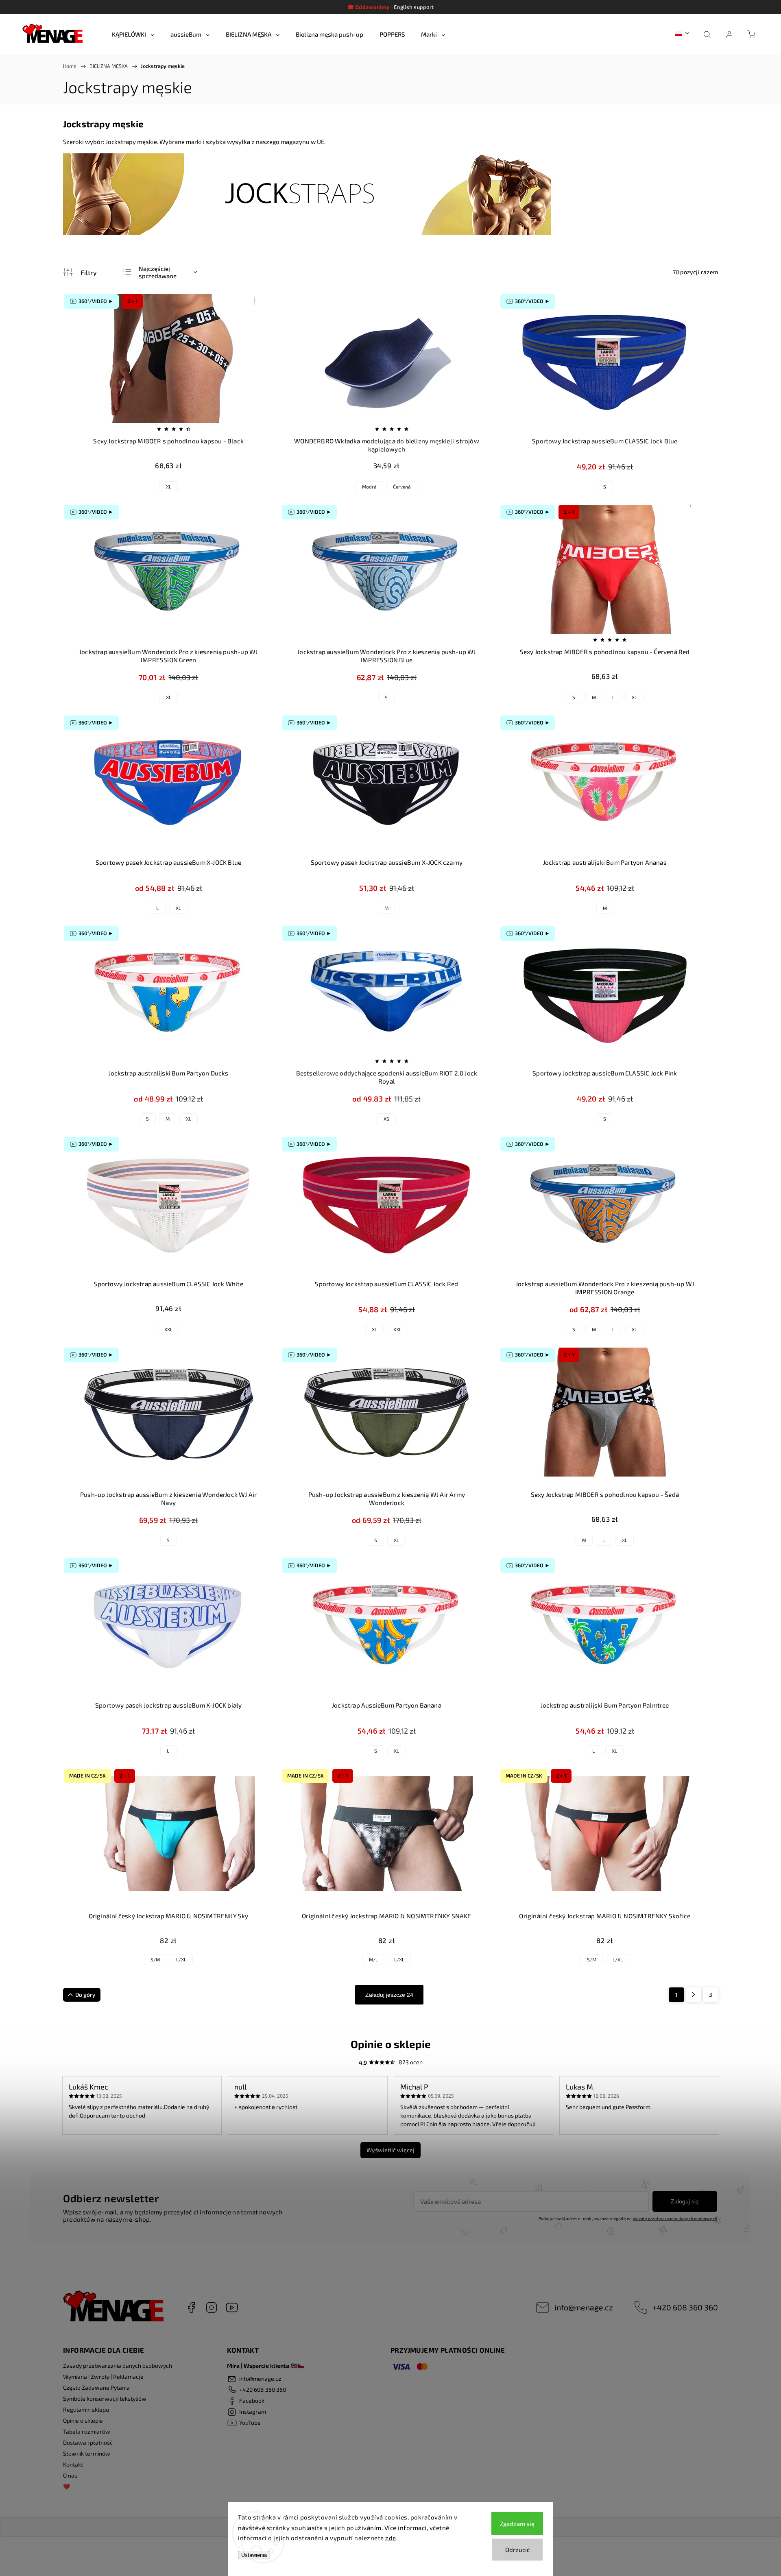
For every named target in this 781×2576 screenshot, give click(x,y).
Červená (402, 486)
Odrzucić (517, 2550)
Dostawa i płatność (88, 2442)
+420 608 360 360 (685, 2307)
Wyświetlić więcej (390, 2150)
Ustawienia (254, 2555)
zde (391, 2538)
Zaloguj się (685, 2201)
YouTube (232, 2308)
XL (169, 486)
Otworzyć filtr (80, 272)
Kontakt (73, 2464)
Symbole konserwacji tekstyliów (105, 2398)
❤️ (67, 2486)
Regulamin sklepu (86, 2409)
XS (386, 1119)
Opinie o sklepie (83, 2420)
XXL (168, 1329)
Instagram (212, 2308)
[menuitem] (133, 34)
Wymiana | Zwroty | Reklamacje (103, 2376)
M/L (373, 1959)
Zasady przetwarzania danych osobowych (118, 2366)
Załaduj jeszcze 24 (389, 1995)
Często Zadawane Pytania (96, 2387)
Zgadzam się (517, 2524)
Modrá (369, 486)
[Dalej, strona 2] (694, 1995)
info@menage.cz (584, 2307)
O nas (70, 2475)
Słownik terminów (87, 2453)
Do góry (85, 1995)
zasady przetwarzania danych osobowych (675, 2218)
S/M (155, 1959)
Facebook (191, 2308)
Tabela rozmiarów (87, 2431)
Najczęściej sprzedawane (158, 272)
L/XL (181, 1959)
